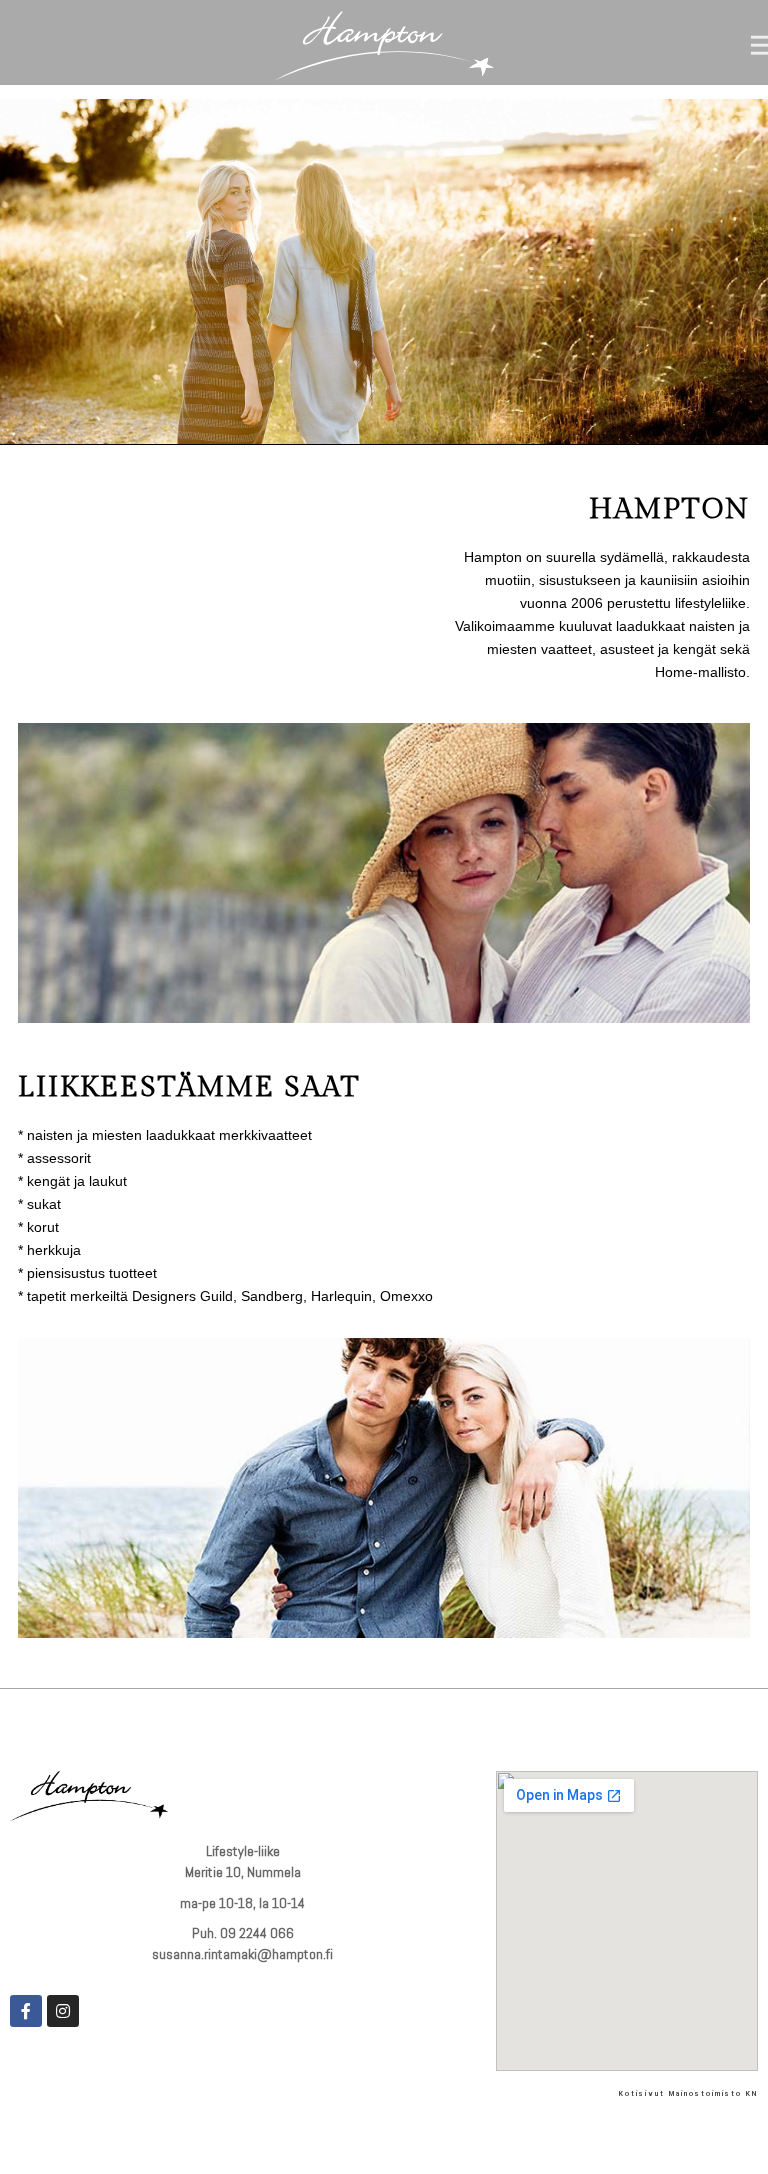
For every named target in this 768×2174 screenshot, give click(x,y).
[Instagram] (63, 2011)
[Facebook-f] (26, 2011)
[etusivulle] (384, 48)
